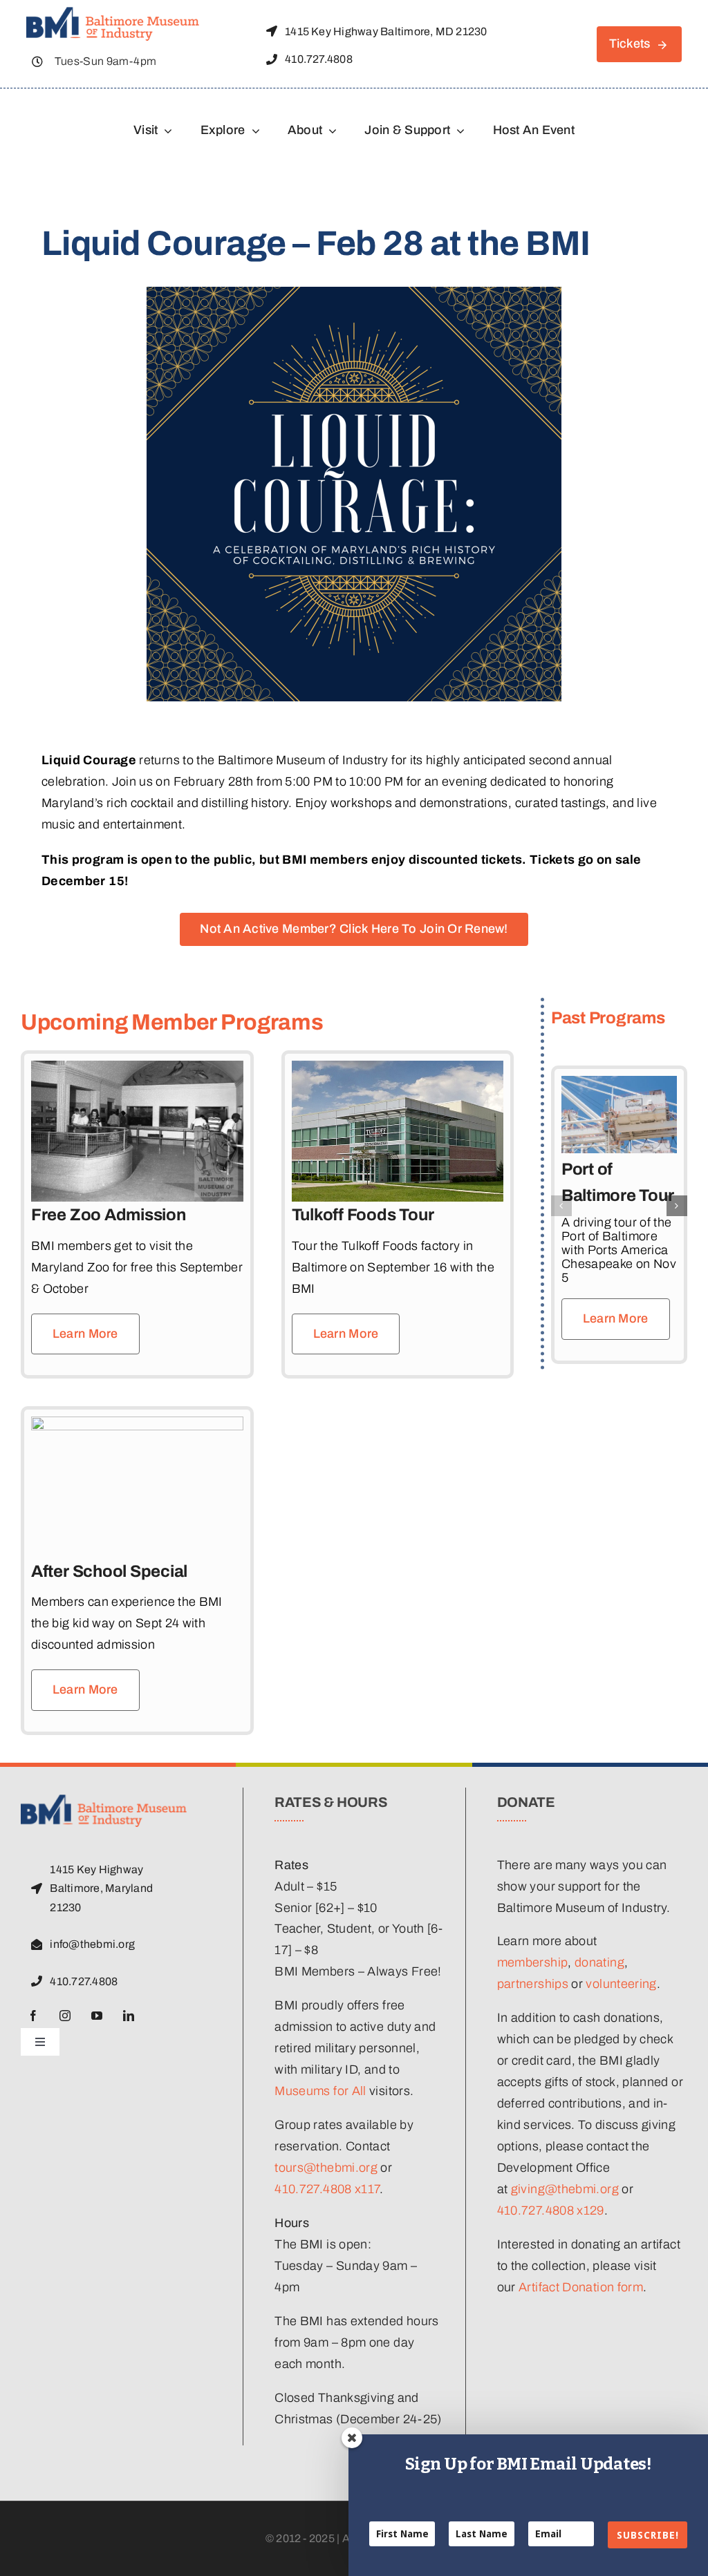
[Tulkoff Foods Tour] (398, 1071)
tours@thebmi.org (326, 2168)
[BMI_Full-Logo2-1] (113, 13)
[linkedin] (129, 2016)
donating (599, 1962)
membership (533, 1962)
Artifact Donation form (581, 2287)
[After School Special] (137, 1427)
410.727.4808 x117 (327, 2189)
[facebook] (33, 2016)
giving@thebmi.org (565, 2189)
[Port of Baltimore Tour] (619, 1083)
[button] (561, 1206)
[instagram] (65, 2016)
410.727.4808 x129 (551, 2210)
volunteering (621, 1984)
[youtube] (97, 2016)
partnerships (533, 1984)
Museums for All (320, 2091)
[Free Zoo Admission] (137, 1071)
